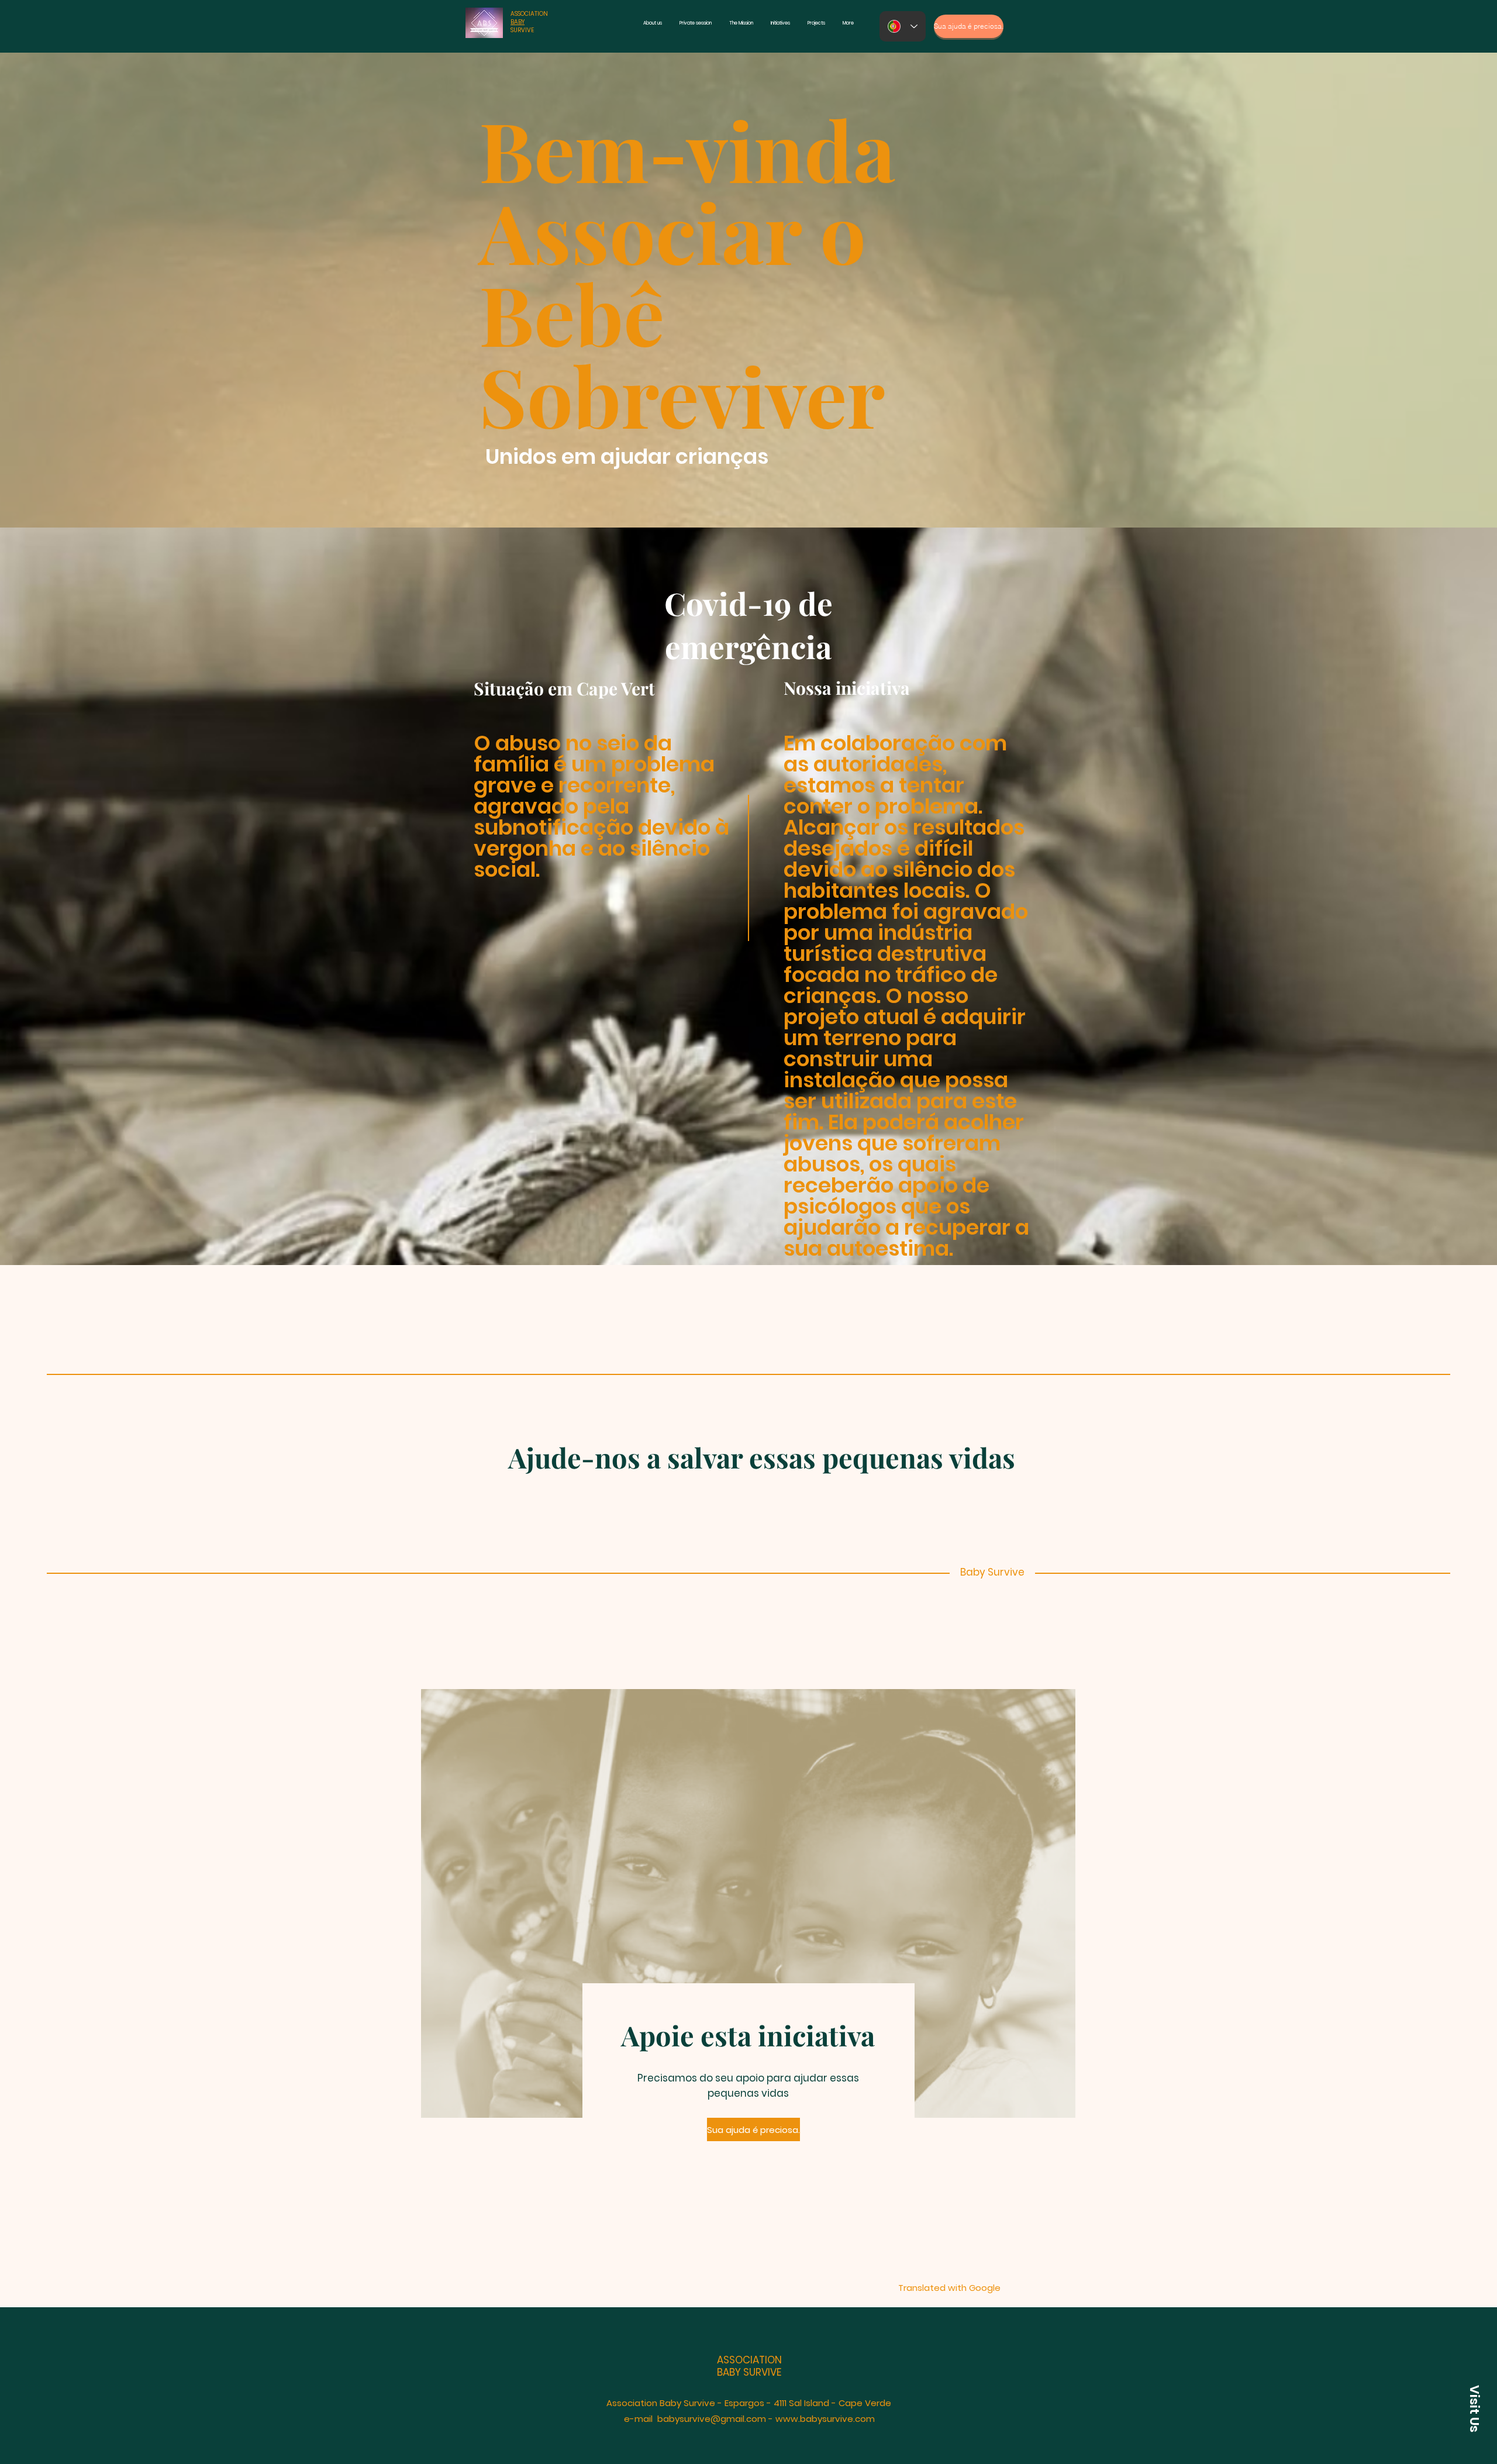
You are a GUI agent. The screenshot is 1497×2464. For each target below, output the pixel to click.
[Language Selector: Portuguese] (903, 26)
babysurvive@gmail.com (712, 2419)
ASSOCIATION (529, 14)
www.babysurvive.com (825, 2419)
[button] (1473, 2408)
